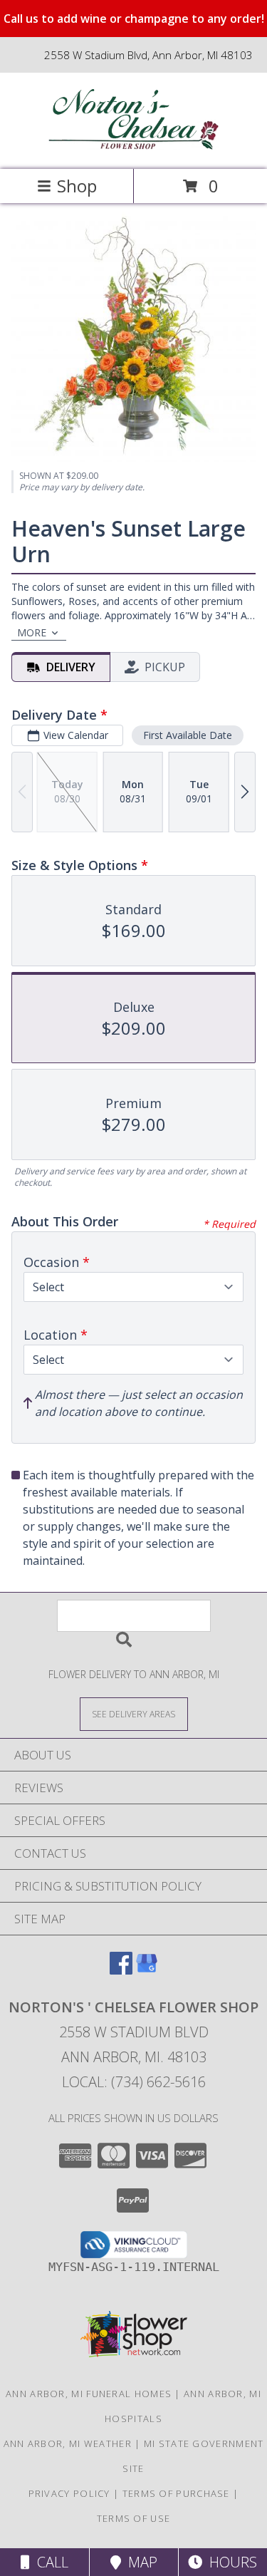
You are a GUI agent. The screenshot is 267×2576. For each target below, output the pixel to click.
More (32, 632)
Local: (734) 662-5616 (134, 2082)
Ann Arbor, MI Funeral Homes (89, 2394)
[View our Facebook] (121, 1970)
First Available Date (188, 735)
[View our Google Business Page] (147, 1970)
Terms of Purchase (176, 2493)
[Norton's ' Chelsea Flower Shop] (134, 149)
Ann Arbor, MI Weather (68, 2443)
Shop (77, 186)
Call (49, 2562)
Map (139, 2562)
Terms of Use (134, 2518)
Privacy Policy (69, 2493)
